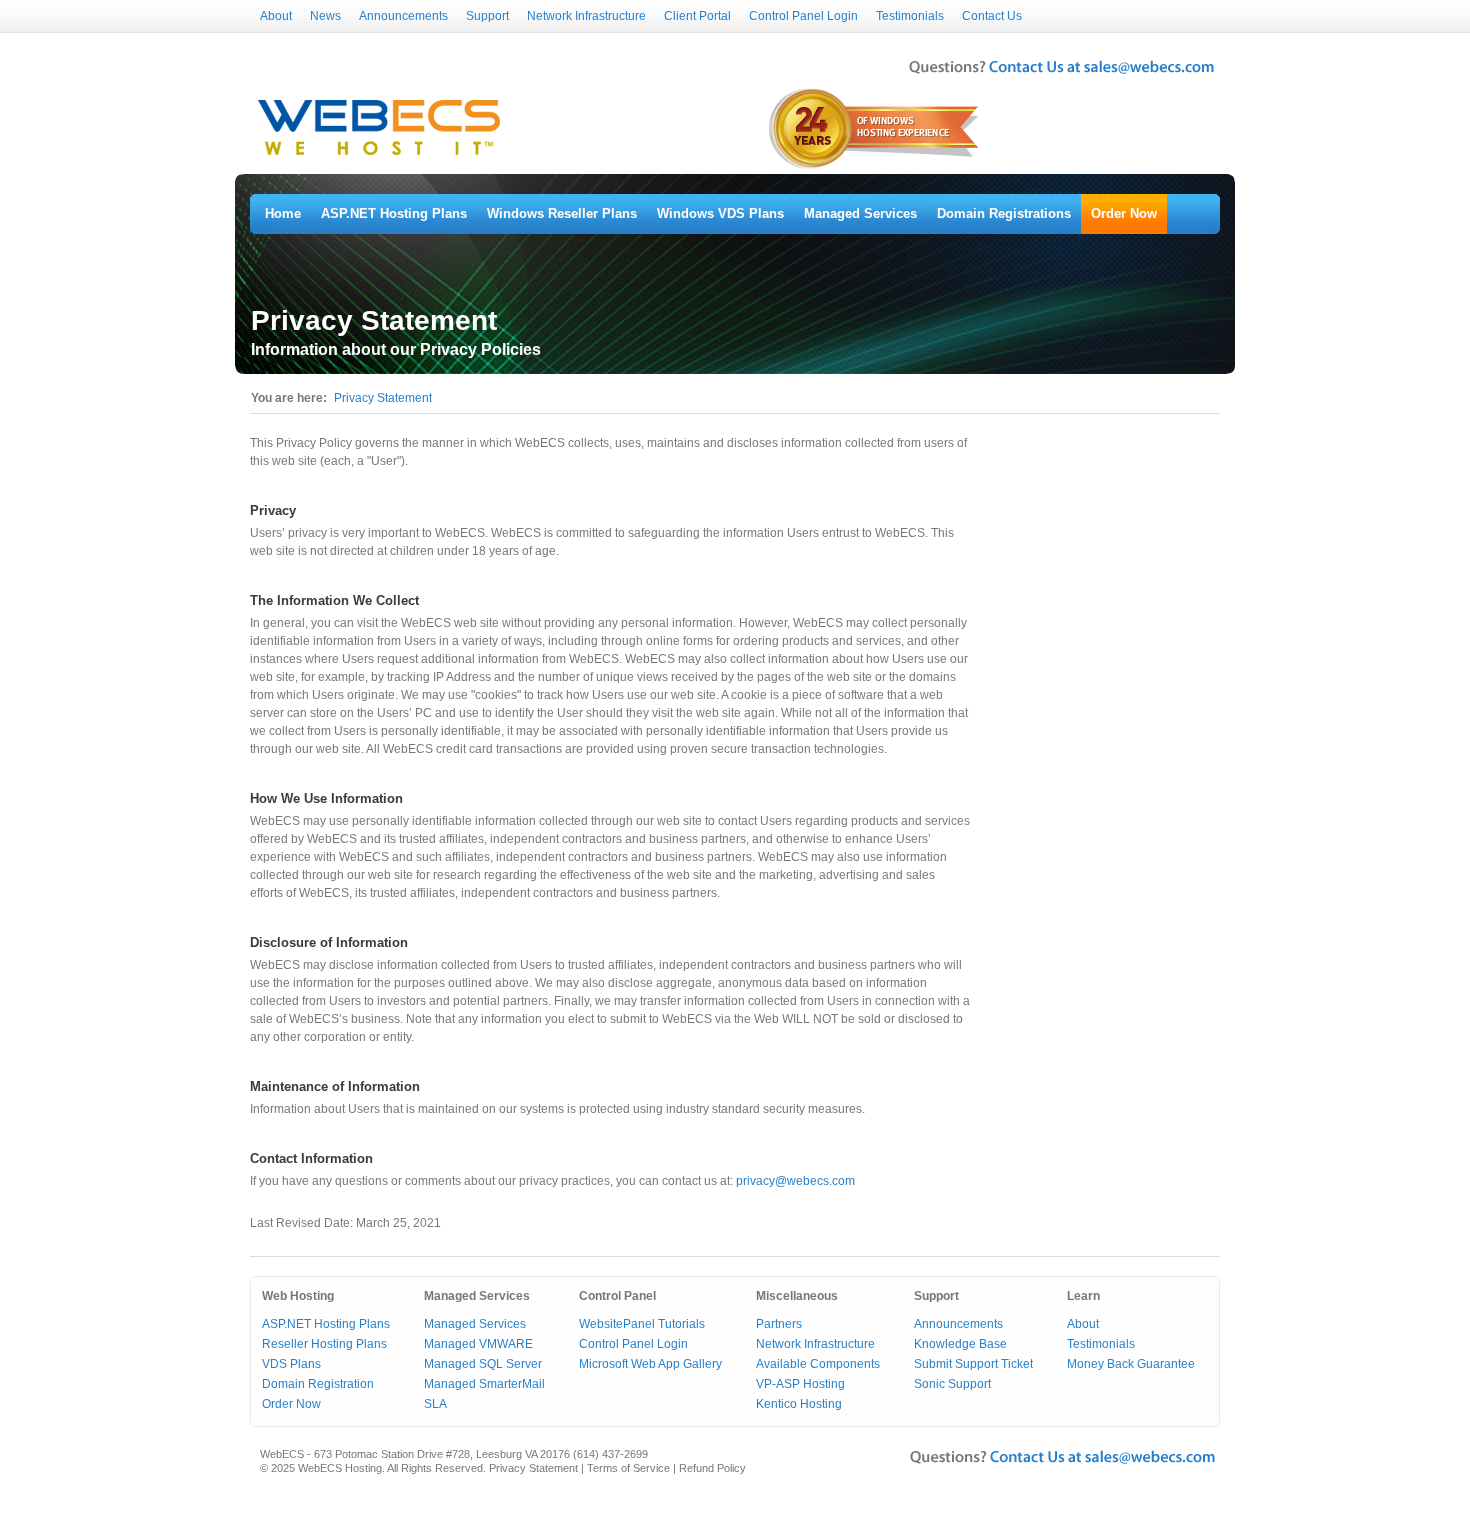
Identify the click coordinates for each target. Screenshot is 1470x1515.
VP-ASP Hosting (800, 1384)
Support (487, 16)
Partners (779, 1324)
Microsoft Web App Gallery (650, 1364)
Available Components (818, 1364)
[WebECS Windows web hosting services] (379, 156)
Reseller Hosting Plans (324, 1344)
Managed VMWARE (478, 1344)
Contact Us (992, 16)
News (325, 16)
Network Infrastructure (586, 16)
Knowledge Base (960, 1344)
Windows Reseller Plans (562, 213)
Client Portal (697, 16)
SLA (435, 1404)
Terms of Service (628, 1468)
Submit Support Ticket (973, 1364)
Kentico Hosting (799, 1404)
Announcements (403, 16)
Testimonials (910, 16)
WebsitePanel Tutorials (642, 1324)
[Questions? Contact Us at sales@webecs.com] (1061, 76)
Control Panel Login (803, 16)
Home (283, 213)
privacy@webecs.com (795, 1181)
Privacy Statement (383, 398)
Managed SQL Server (483, 1364)
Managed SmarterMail (484, 1384)
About (276, 16)
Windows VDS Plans (720, 213)
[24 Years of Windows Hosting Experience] (875, 167)
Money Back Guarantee (1131, 1364)
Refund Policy (712, 1468)
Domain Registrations (1004, 213)
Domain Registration (318, 1384)
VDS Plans (291, 1364)
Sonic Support (952, 1384)
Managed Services (860, 213)
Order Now (1124, 213)
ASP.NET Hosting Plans (394, 213)
